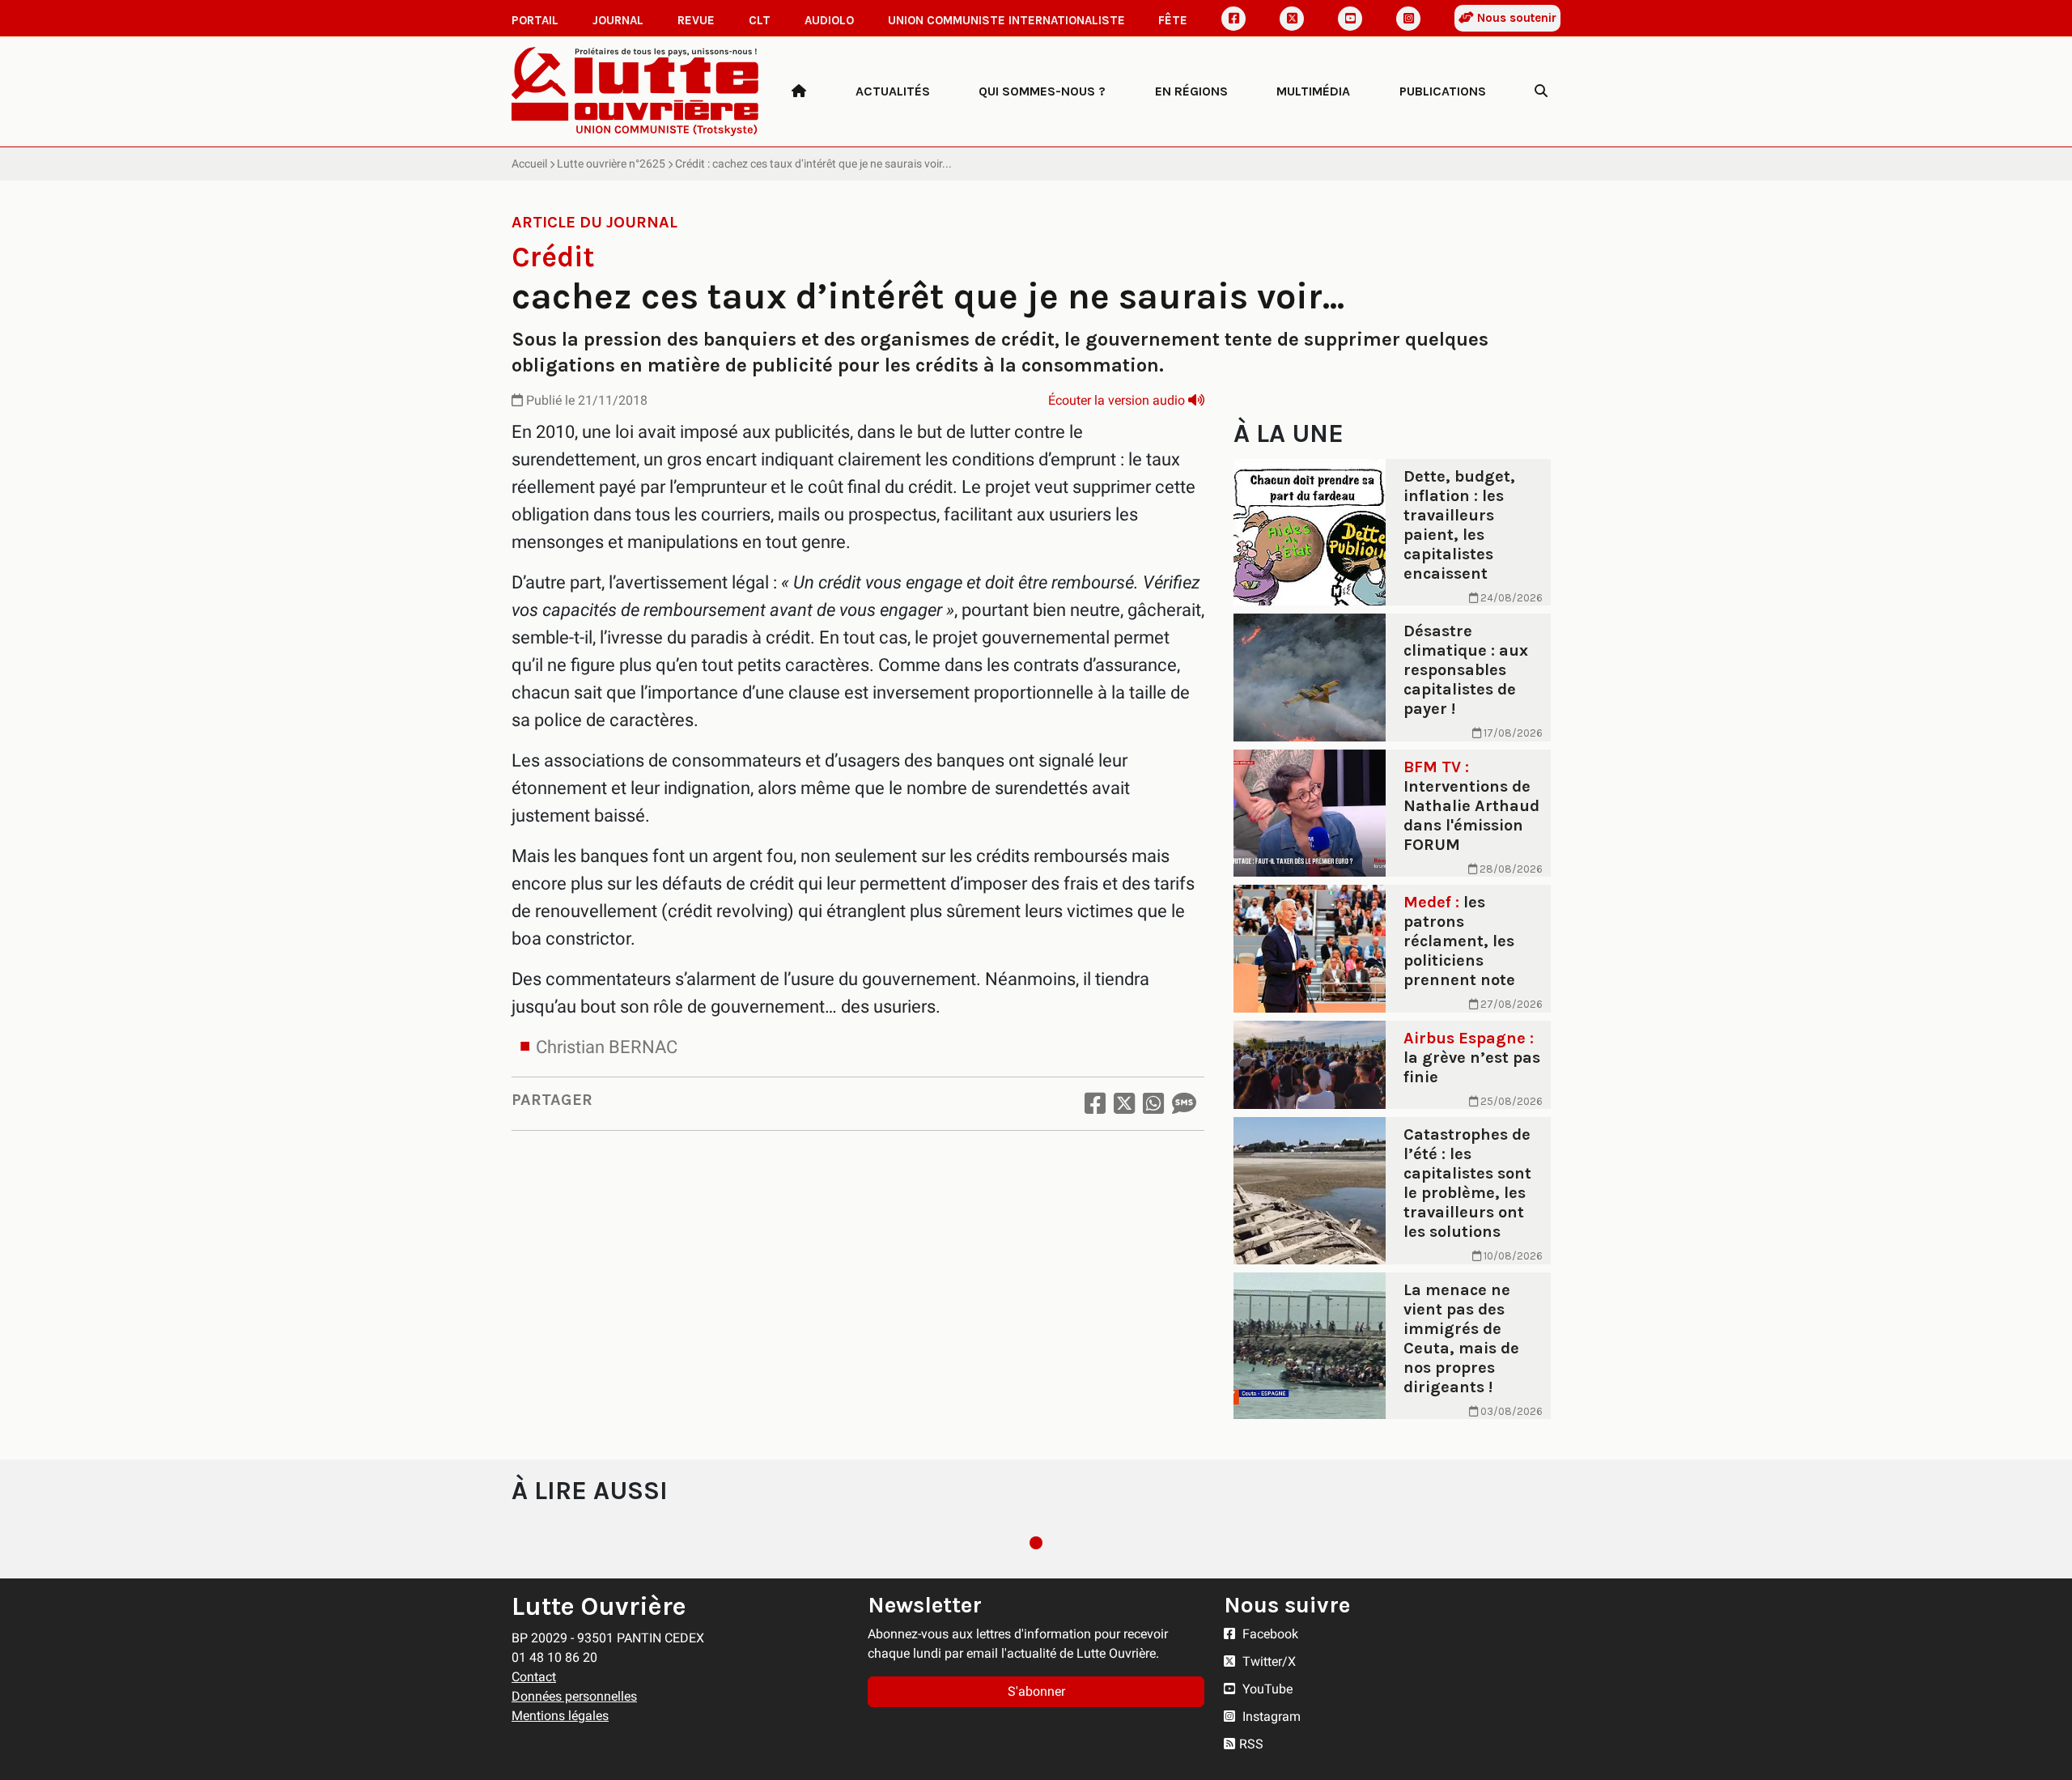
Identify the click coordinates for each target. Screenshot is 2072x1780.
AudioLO (829, 20)
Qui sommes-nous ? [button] (1042, 91)
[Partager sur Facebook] (1095, 1104)
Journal (618, 20)
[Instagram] (1408, 19)
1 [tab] (1036, 1543)
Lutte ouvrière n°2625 (611, 164)
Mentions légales (560, 1716)
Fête (1173, 20)
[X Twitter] (1292, 19)
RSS (1251, 1744)
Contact (534, 1677)
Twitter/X (1267, 1661)
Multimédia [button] (1313, 91)
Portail (535, 20)
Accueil (529, 164)
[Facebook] (1233, 19)
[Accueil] (799, 91)
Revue (696, 20)
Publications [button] (1443, 91)
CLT (760, 20)
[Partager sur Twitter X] (1124, 1104)
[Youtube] (1350, 19)
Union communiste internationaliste (1006, 20)
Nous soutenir (1515, 18)
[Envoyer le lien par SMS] (1184, 1104)
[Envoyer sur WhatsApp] (1153, 1104)
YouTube (1266, 1689)
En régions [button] (1191, 91)
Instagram (1270, 1716)
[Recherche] (1541, 91)
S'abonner (1036, 1691)
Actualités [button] (893, 91)
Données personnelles (574, 1696)
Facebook (1269, 1634)
